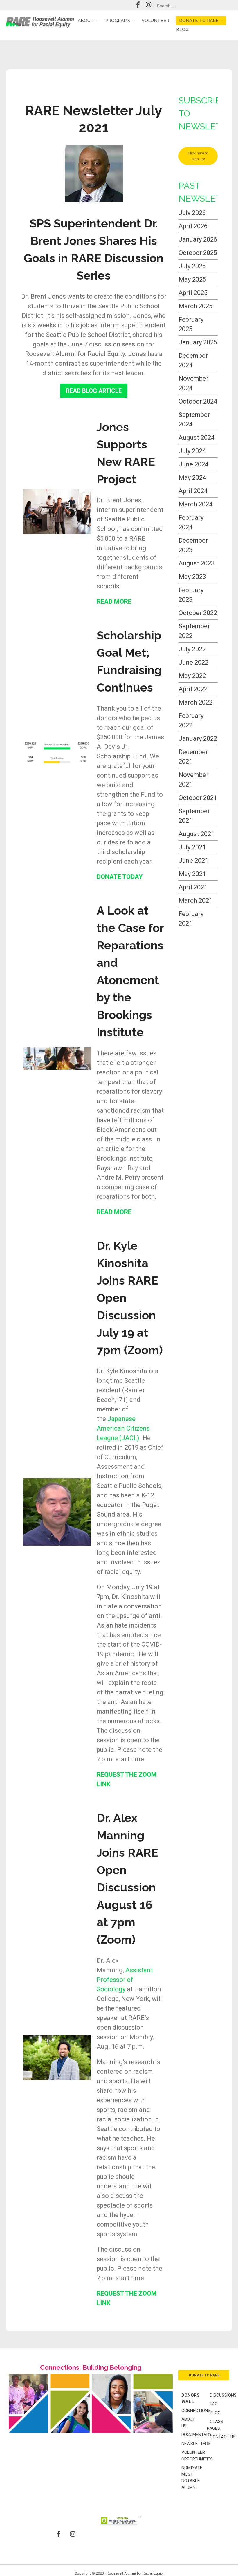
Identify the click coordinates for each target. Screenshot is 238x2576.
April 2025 (193, 293)
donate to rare (204, 2375)
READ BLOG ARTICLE (94, 391)
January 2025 (198, 342)
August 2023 (196, 563)
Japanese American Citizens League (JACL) (123, 1428)
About (86, 21)
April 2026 (193, 226)
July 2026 (192, 213)
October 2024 (198, 401)
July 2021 (192, 847)
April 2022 (193, 689)
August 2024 (196, 438)
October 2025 (198, 253)
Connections (196, 2411)
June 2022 (193, 662)
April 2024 (193, 491)
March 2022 (195, 702)
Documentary (196, 2435)
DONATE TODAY (120, 877)
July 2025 (192, 266)
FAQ (214, 2404)
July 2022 (192, 649)
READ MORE (114, 602)
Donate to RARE (199, 21)
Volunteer (155, 21)
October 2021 (198, 798)
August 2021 (196, 834)
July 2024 (192, 451)
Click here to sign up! (198, 156)
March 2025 (195, 306)
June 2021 (193, 861)
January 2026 (198, 239)
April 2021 (193, 887)
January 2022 (198, 739)
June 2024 (193, 464)
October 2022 (198, 613)
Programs (118, 21)
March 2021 (195, 901)
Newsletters (196, 2444)
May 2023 (192, 577)
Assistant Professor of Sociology (125, 1980)
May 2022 (192, 676)
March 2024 (195, 504)
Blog (182, 30)
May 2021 (192, 874)
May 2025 (192, 279)
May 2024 (192, 478)
